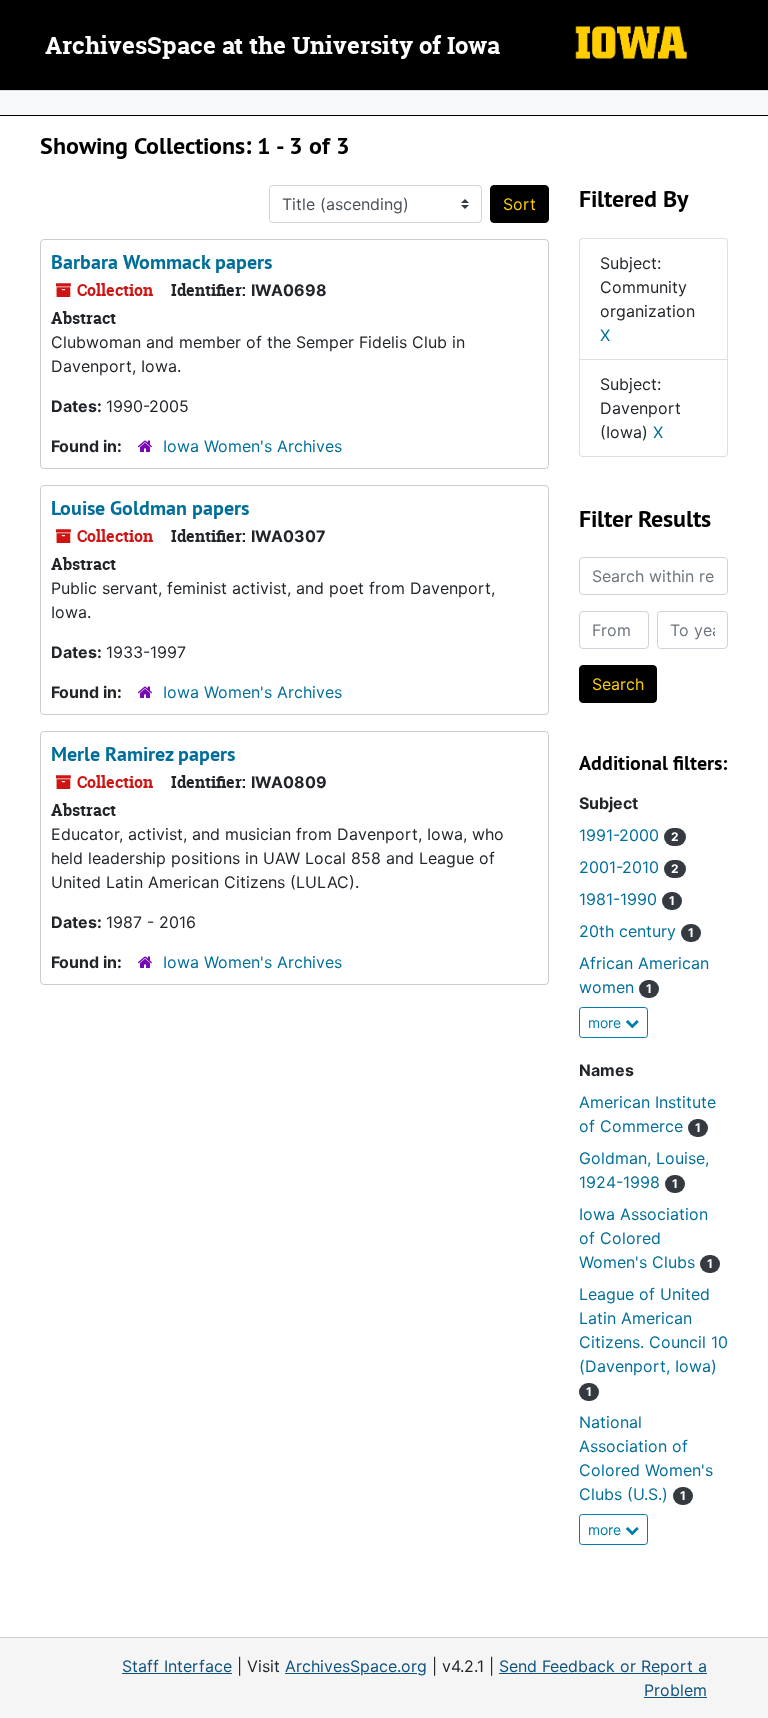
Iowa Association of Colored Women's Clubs (646, 1238)
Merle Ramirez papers (143, 754)
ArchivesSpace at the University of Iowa (272, 47)
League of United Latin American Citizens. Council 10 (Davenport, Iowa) (653, 1341)
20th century (636, 931)
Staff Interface (177, 1666)
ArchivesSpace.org (356, 1666)
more (606, 1022)
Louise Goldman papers (150, 508)
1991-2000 (629, 835)
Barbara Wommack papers (161, 262)
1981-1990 (627, 899)
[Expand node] (748, 103)
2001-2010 (629, 867)
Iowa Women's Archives (252, 446)
